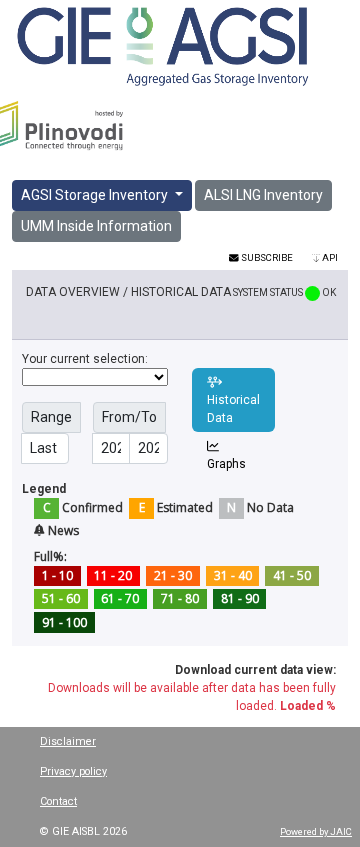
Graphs (226, 464)
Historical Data (233, 409)
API (329, 257)
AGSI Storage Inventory (96, 195)
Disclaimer (68, 741)
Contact (58, 801)
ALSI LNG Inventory (263, 195)
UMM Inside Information (96, 226)
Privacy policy (73, 771)
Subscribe (266, 257)
